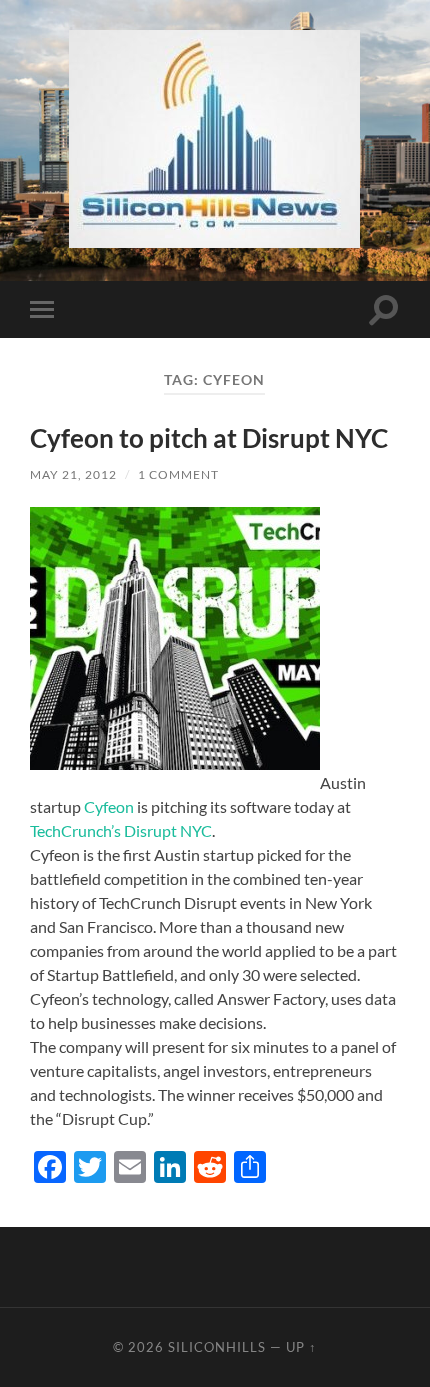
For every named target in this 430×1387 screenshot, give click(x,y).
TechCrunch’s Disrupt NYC (121, 830)
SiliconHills (217, 1347)
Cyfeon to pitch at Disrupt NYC (209, 438)
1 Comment (178, 474)
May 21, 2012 (73, 474)
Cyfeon (110, 806)
